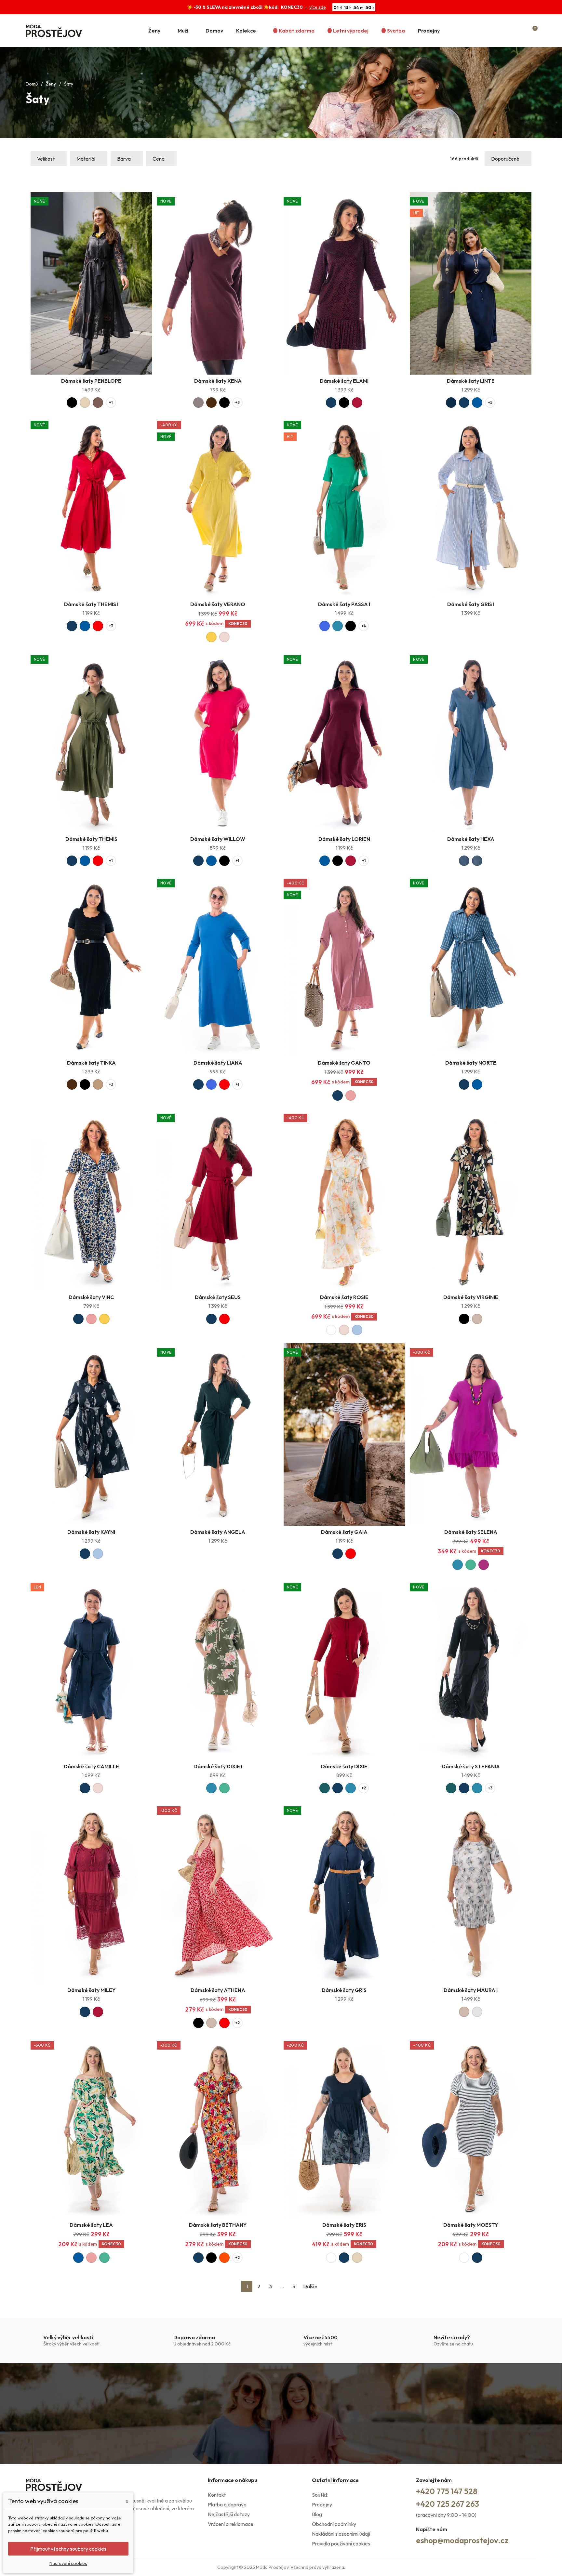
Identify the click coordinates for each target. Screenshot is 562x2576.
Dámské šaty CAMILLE (91, 1766)
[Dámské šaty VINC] (91, 1200)
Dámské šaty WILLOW (218, 839)
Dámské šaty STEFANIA (471, 1766)
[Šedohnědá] (198, 403)
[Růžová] (351, 1095)
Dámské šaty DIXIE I (218, 1766)
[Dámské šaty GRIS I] (471, 507)
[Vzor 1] (464, 861)
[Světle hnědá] (98, 1084)
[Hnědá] (98, 403)
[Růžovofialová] (484, 1565)
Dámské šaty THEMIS (91, 839)
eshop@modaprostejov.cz (462, 2540)
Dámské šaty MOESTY (471, 2225)
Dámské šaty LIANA (218, 1063)
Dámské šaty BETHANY (218, 2225)
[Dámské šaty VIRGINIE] (471, 1200)
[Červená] (98, 626)
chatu (467, 2344)
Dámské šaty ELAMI (344, 381)
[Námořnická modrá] (451, 403)
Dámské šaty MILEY (91, 1990)
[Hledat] (508, 31)
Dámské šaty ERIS (344, 2225)
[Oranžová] (224, 2258)
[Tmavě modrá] (331, 403)
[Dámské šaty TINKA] (91, 965)
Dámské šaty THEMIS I (91, 604)
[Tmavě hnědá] (211, 403)
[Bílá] (331, 1330)
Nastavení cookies (68, 2563)
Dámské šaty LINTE (471, 381)
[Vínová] (357, 403)
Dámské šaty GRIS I (471, 604)
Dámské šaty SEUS (218, 1297)
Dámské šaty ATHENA (218, 1990)
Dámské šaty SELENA (471, 1532)
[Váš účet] (521, 31)
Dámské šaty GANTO (344, 1063)
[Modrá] (477, 403)
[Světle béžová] (85, 403)
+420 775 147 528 (447, 2491)
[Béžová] (477, 1319)
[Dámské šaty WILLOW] (218, 742)
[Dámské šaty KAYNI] (91, 1434)
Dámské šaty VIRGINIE (471, 1297)
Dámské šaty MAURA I (471, 1990)
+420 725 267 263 (448, 2504)
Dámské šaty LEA (91, 2225)
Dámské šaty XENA (218, 381)
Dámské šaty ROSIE (344, 1297)
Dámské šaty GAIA (344, 1532)
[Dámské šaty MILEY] (91, 1893)
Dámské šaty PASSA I (344, 604)
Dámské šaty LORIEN (344, 839)
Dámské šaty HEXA (471, 839)
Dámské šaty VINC (91, 1297)
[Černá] (72, 403)
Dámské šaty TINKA (91, 1063)
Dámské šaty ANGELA (218, 1532)
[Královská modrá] (325, 626)
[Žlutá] (211, 637)
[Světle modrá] (357, 1330)
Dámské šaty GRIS (344, 1990)
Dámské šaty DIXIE (344, 1766)
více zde (318, 7)
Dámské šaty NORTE (471, 1063)
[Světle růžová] (224, 637)
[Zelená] (471, 1565)
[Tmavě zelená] (325, 1788)
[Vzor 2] (477, 861)
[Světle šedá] (477, 2012)
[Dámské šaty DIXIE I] (218, 1669)
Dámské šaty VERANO (218, 604)
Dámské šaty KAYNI (91, 1532)
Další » (310, 2286)
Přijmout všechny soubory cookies (68, 2549)
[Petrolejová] (338, 626)
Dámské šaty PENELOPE (91, 381)
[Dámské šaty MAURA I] (471, 1893)
